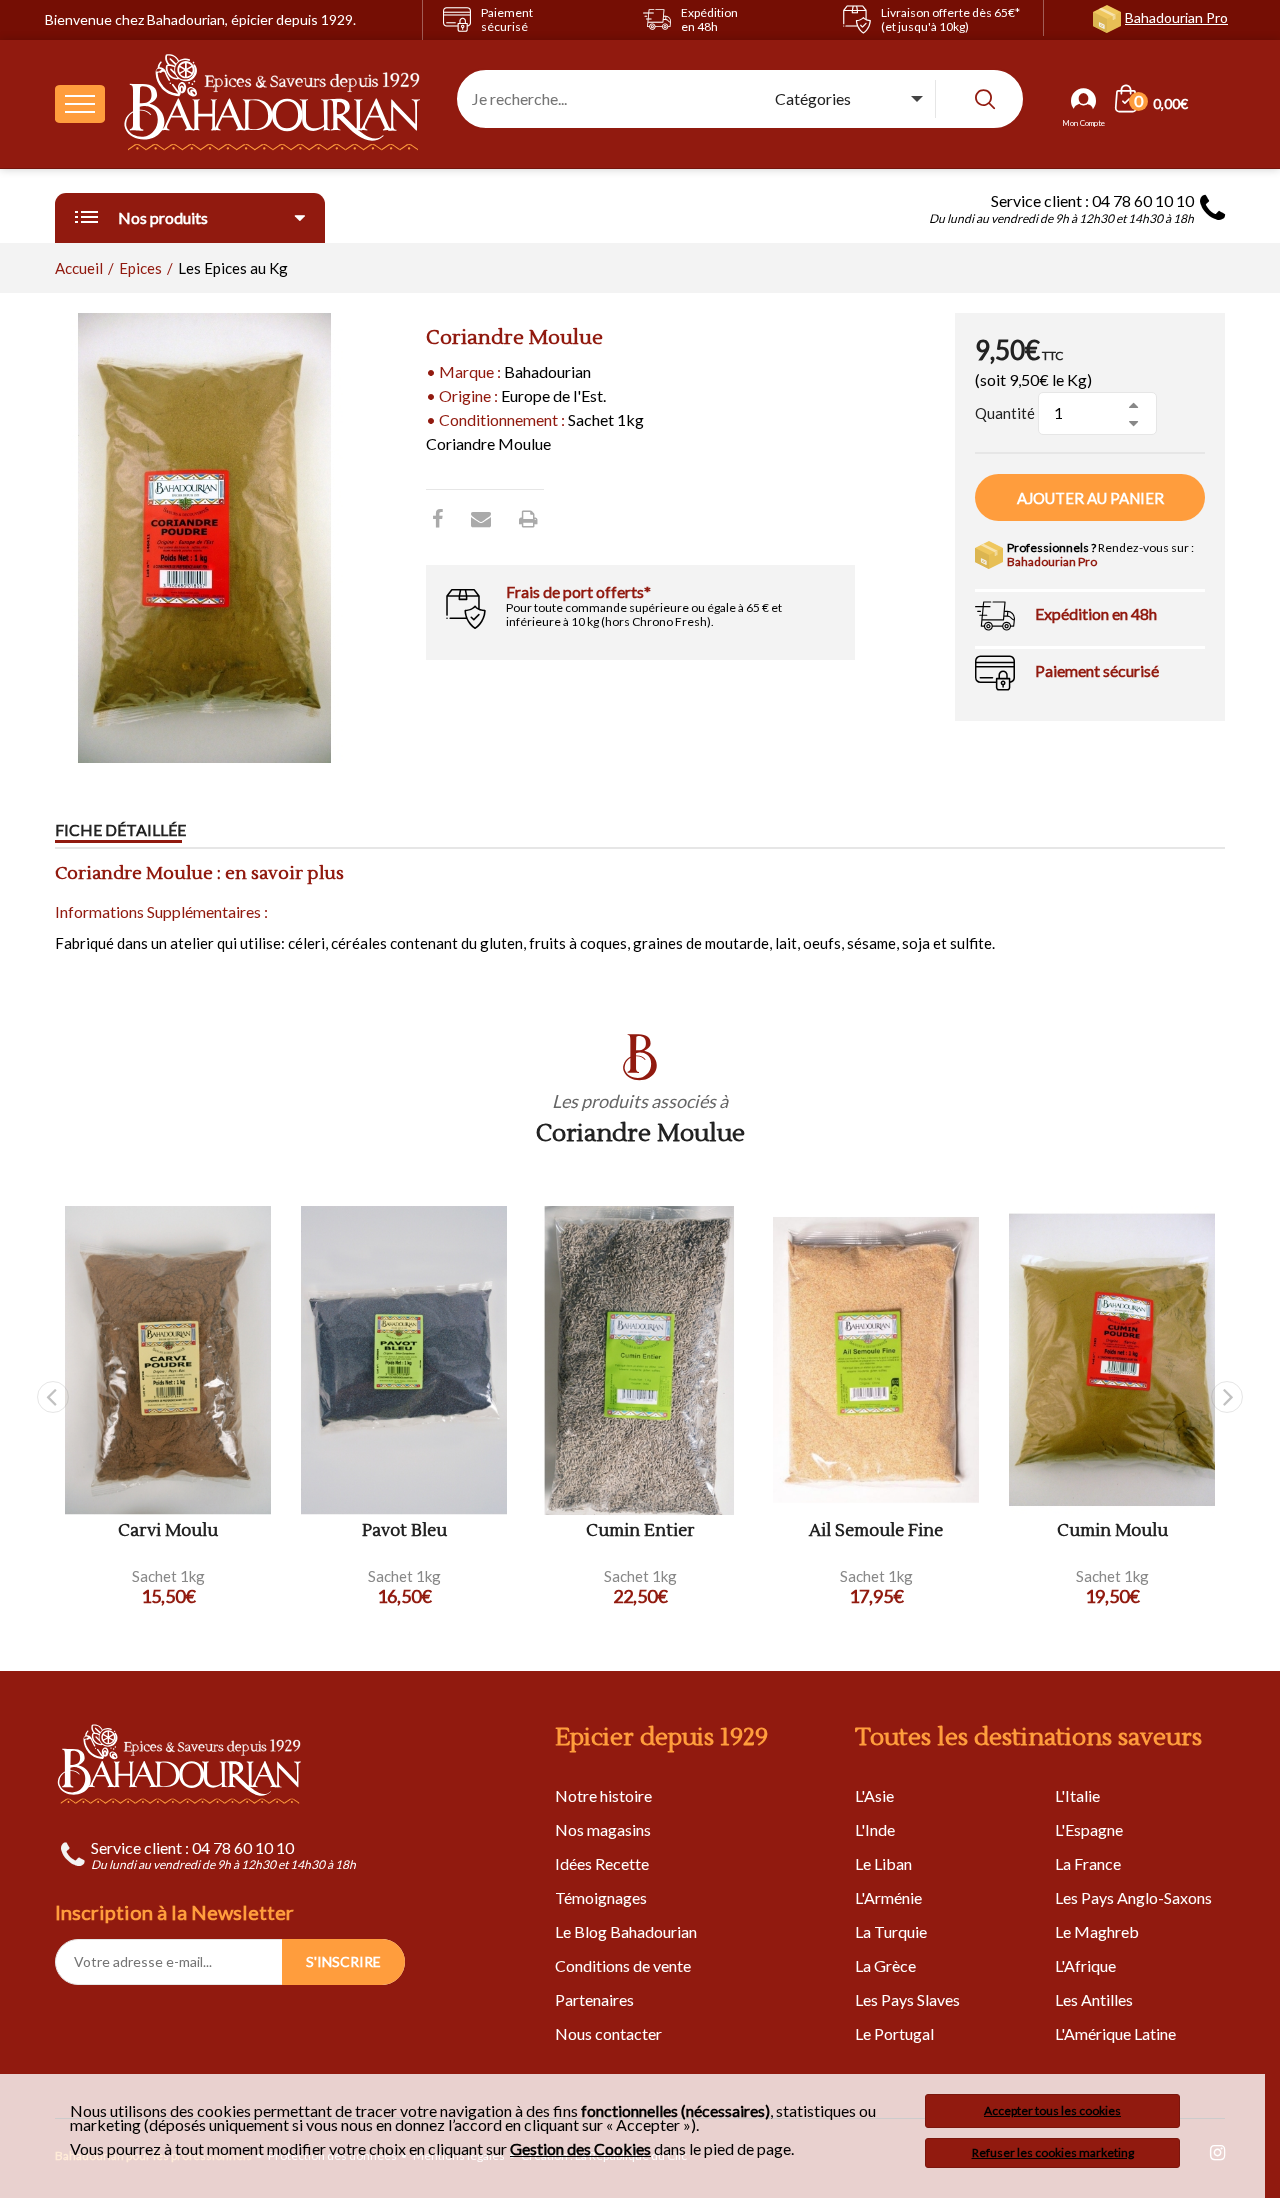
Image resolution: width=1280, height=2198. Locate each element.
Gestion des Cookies (580, 2149)
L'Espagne (1089, 1829)
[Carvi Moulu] (168, 1360)
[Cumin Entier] (640, 1360)
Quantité (1005, 413)
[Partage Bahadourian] (481, 518)
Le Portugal (894, 2033)
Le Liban (883, 1863)
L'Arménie (888, 1897)
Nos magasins (603, 1829)
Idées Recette (602, 1863)
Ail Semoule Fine (876, 1531)
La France (1088, 1863)
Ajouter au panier (1090, 498)
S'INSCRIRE (343, 1961)
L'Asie (874, 1795)
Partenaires (594, 1999)
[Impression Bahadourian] (528, 518)
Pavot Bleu (404, 1531)
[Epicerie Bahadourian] (273, 104)
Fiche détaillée (120, 829)
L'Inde (875, 1829)
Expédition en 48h (1096, 613)
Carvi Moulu (168, 1531)
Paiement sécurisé (1097, 670)
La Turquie (891, 1931)
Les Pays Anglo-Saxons (1133, 1897)
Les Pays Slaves (907, 1999)
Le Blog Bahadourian (626, 1931)
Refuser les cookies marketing (1053, 2152)
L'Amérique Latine (1115, 2033)
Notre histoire (603, 1795)
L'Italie (1077, 1795)
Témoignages (601, 1897)
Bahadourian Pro (1176, 17)
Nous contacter (608, 2033)
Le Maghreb (1097, 1931)
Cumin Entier (640, 1531)
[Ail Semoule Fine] (876, 1360)
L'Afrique (1085, 1965)
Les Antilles (1094, 1999)
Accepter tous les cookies (1052, 2110)
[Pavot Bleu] (404, 1360)
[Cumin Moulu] (1112, 1360)
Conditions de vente (623, 1965)
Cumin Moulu (1112, 1531)
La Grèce (885, 1965)
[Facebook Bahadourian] (437, 518)
